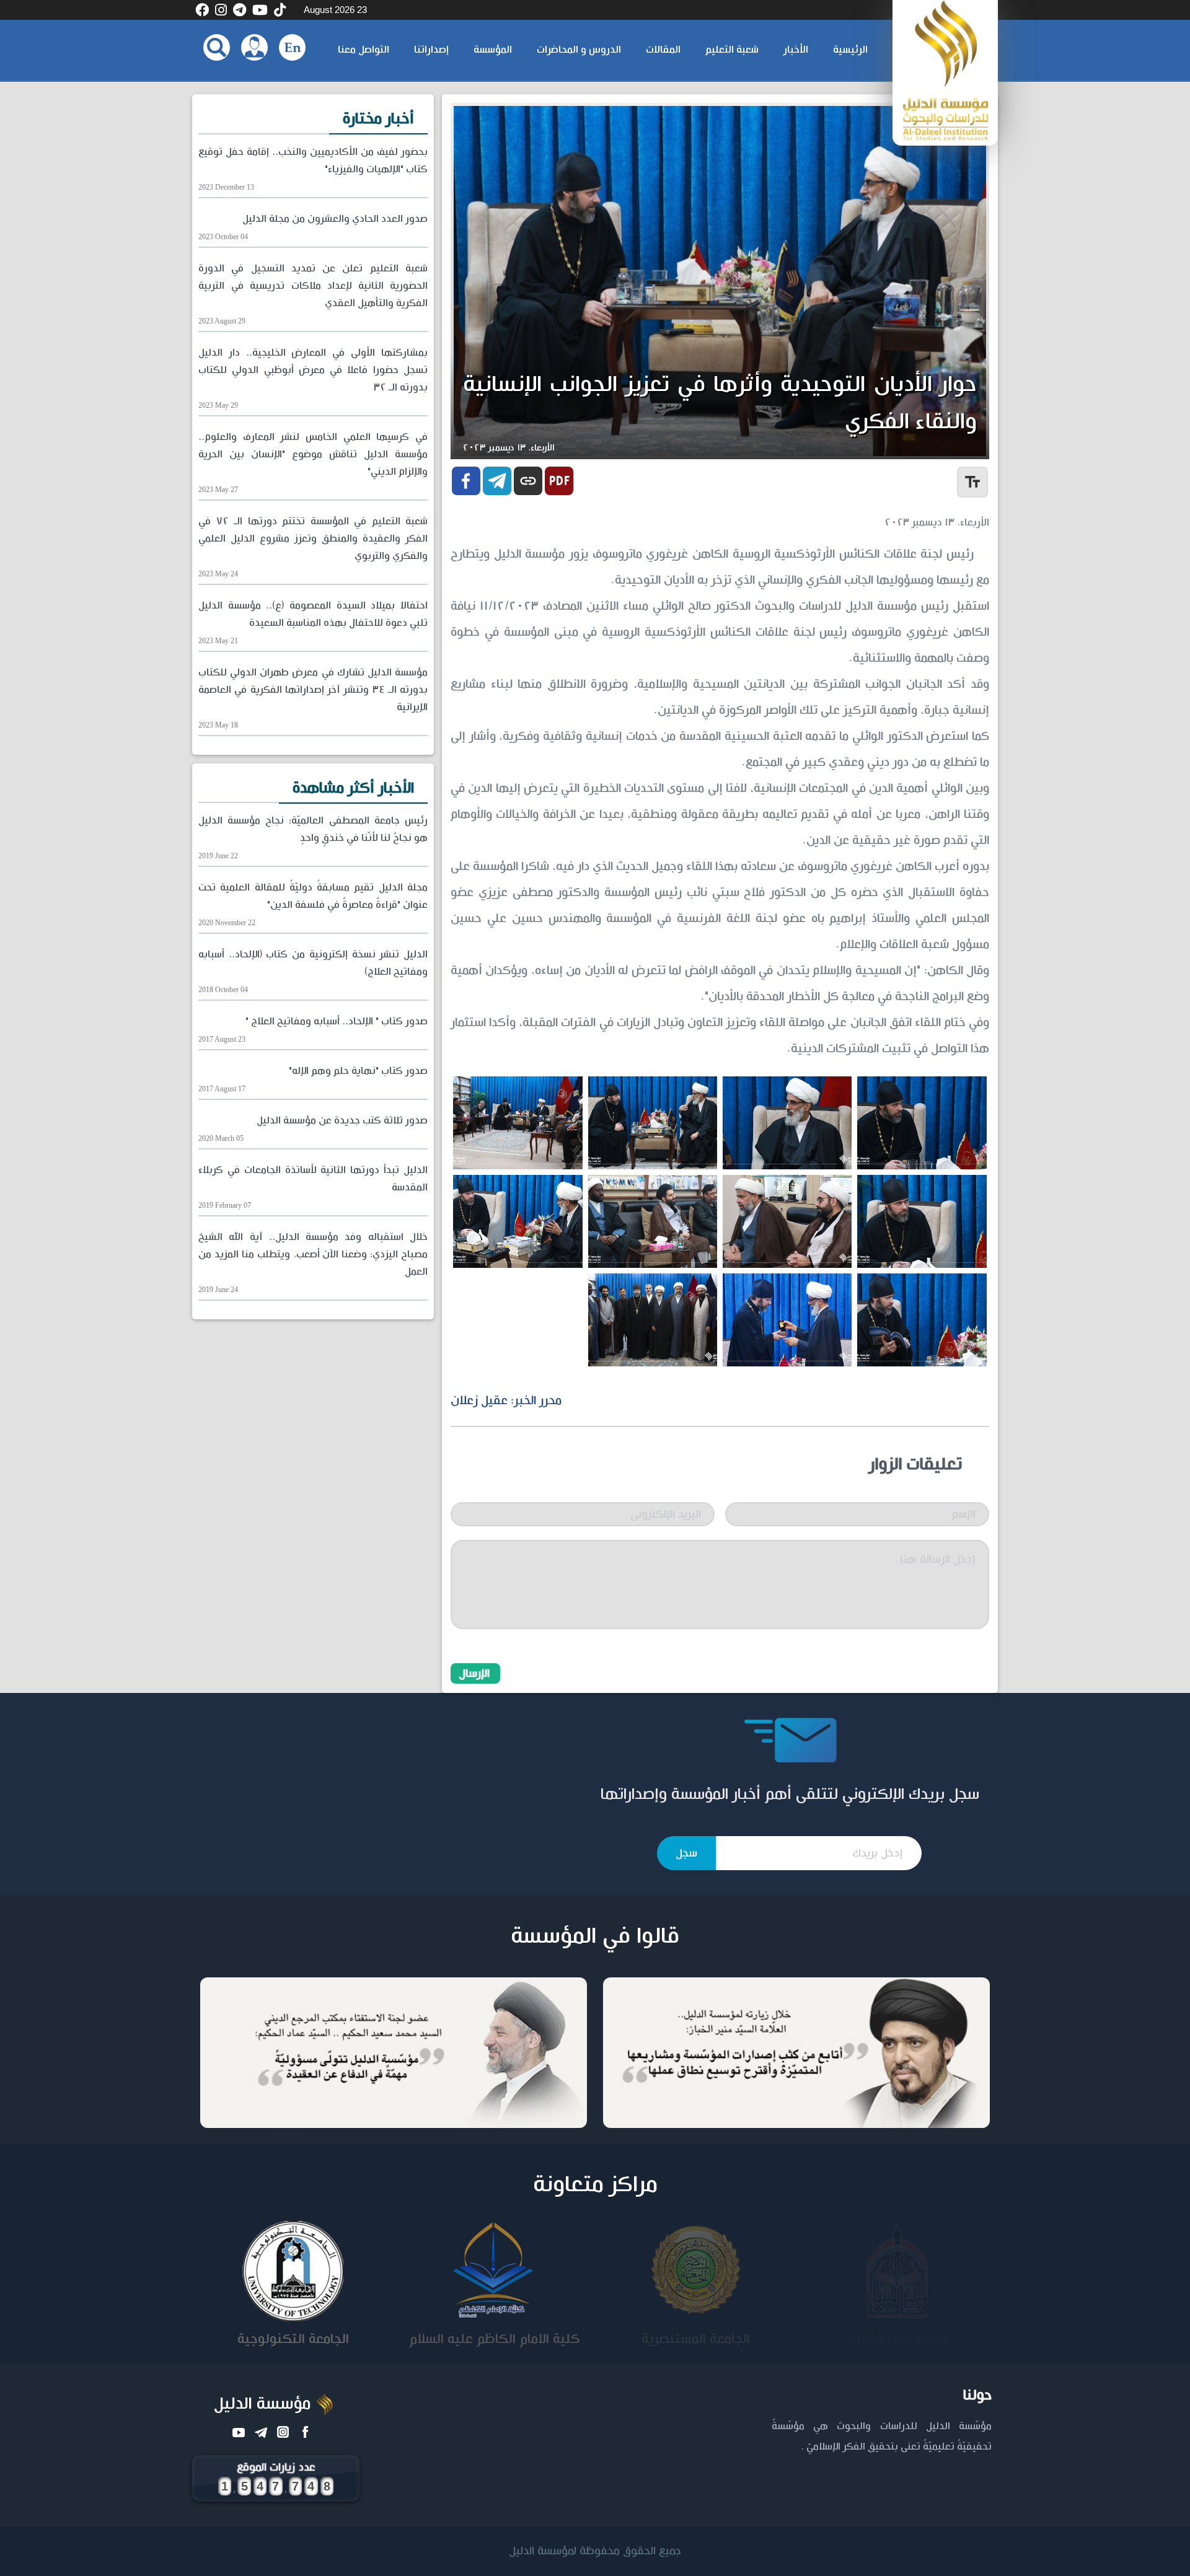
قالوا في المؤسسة (595, 1936)
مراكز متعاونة (595, 2185)
